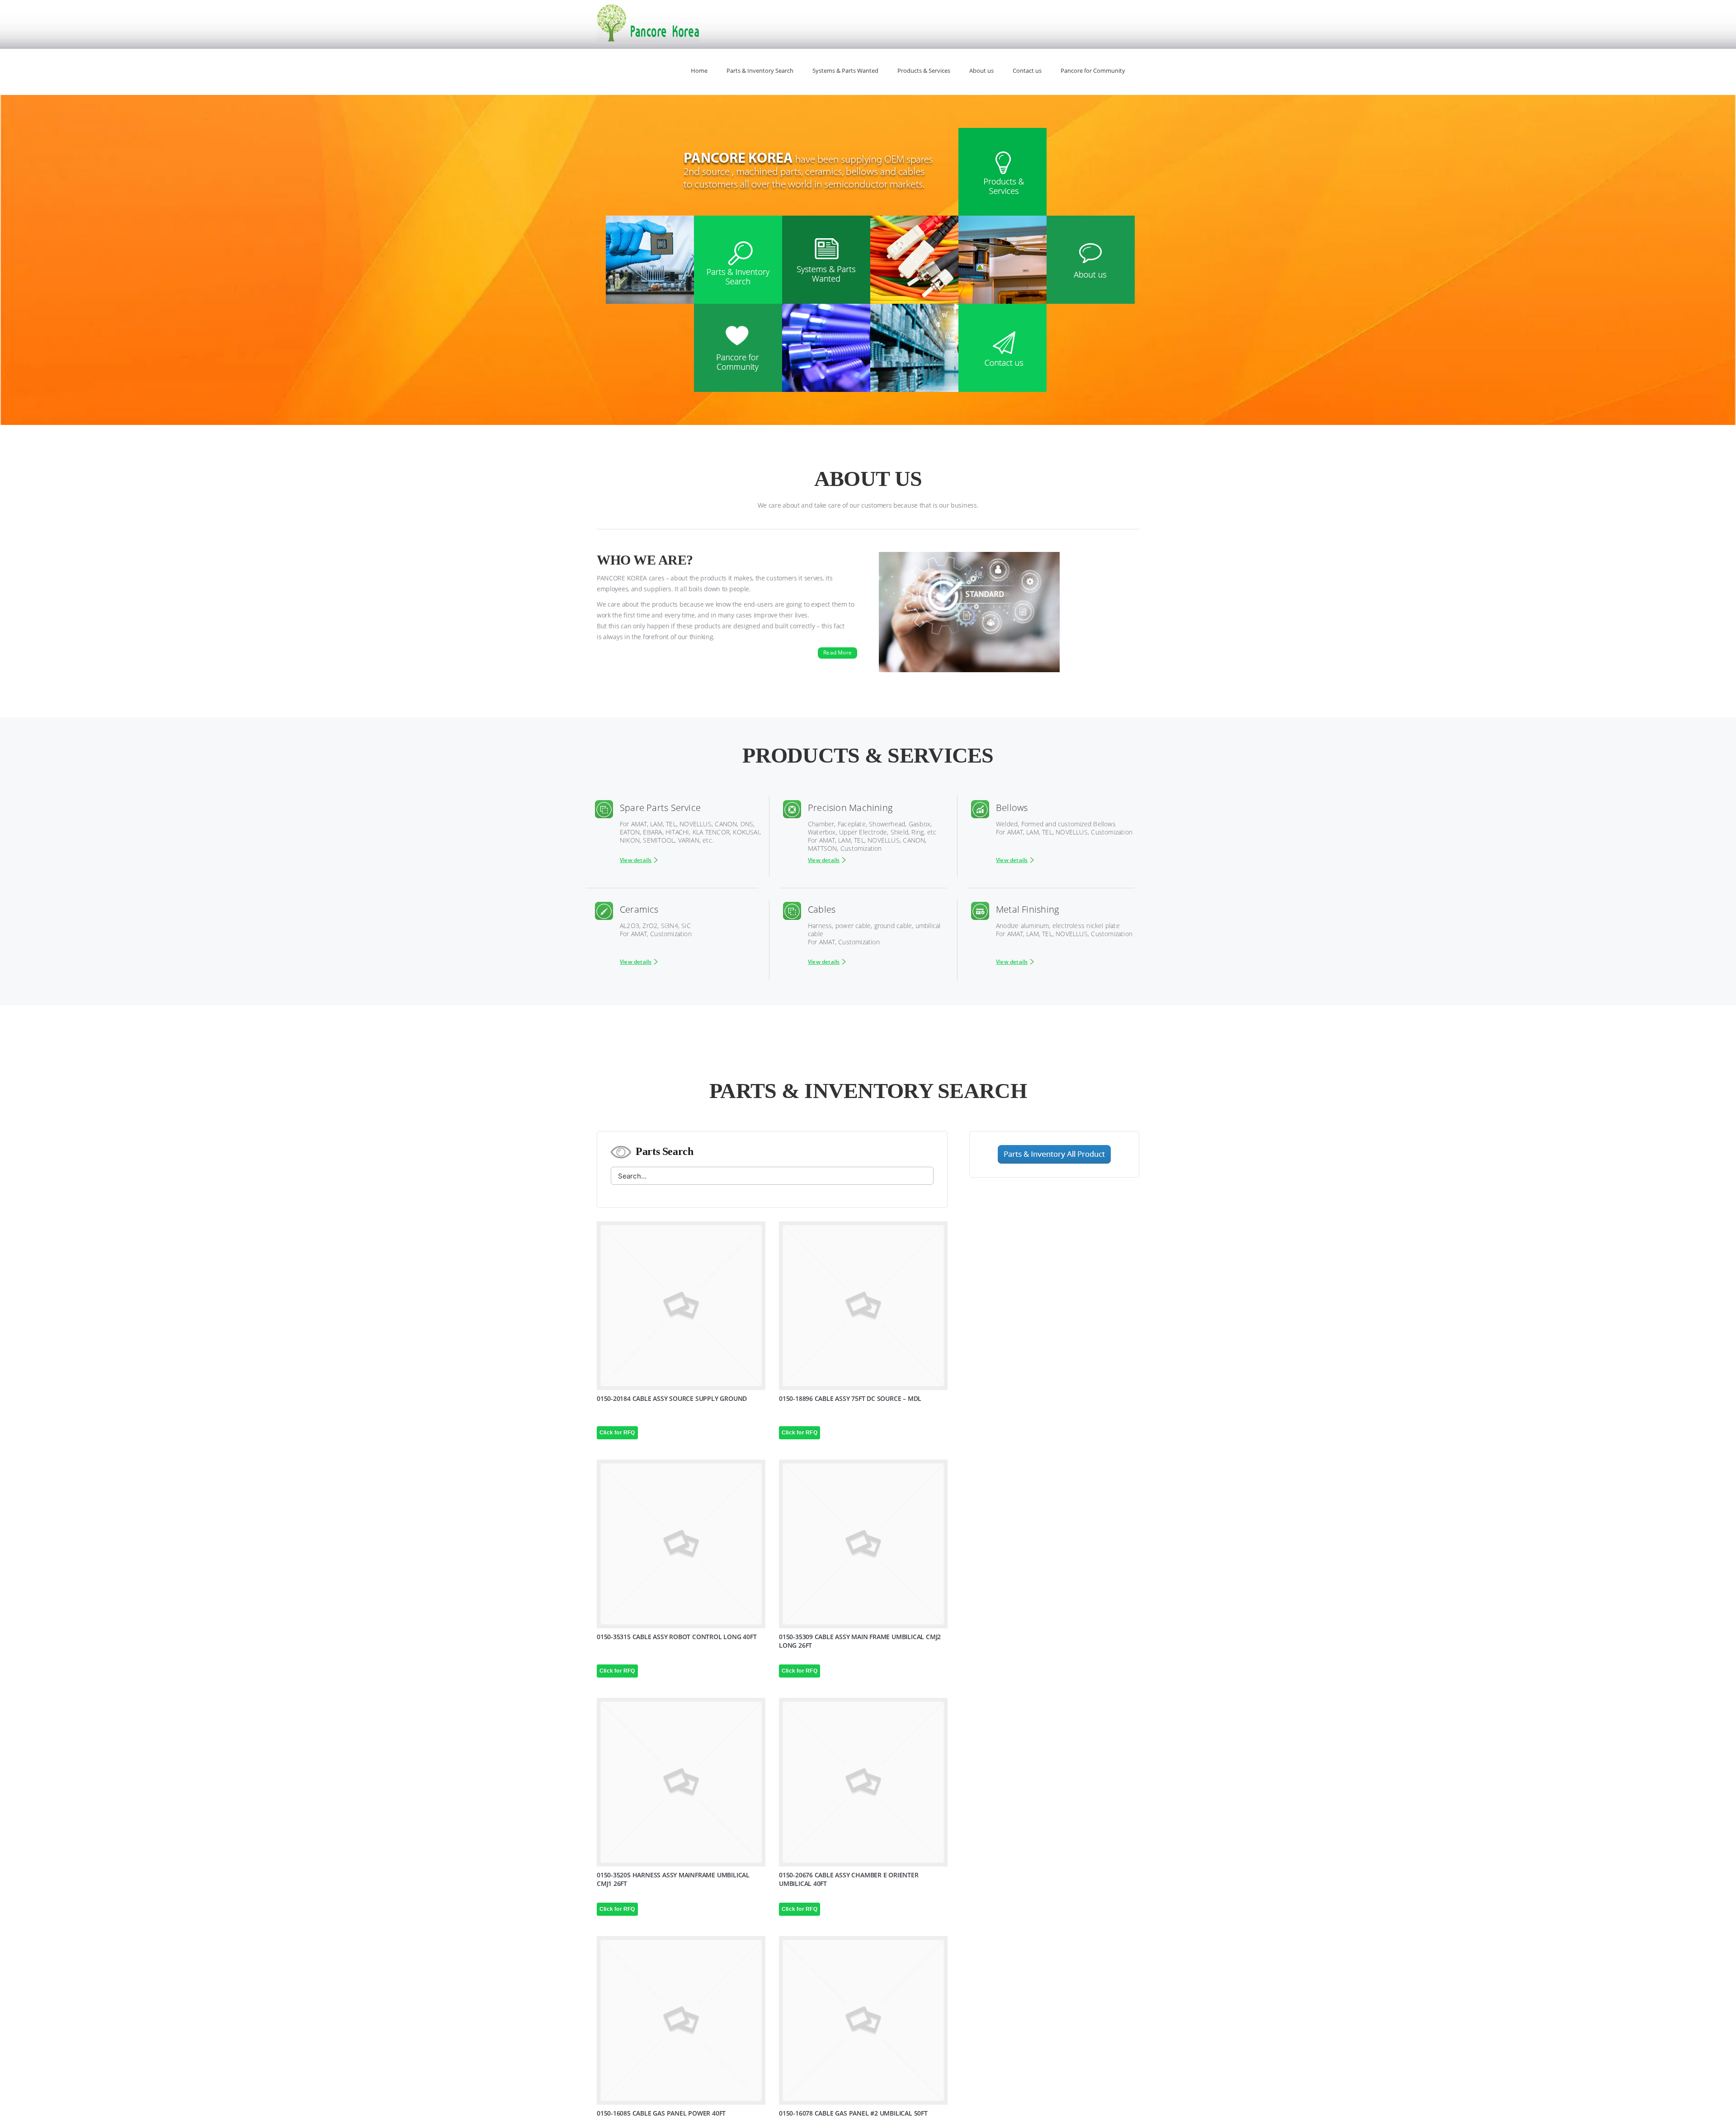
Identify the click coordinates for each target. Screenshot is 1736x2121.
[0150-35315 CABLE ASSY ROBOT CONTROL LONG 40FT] (681, 1544)
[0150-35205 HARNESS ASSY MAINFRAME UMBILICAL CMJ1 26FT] (681, 1782)
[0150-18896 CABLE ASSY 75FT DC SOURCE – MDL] (863, 1306)
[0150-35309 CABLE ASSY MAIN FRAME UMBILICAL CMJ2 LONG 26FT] (863, 1544)
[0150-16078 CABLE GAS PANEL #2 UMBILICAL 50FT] (863, 2020)
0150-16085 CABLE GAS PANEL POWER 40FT (661, 2113)
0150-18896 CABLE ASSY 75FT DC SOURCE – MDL (850, 1398)
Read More (837, 653)
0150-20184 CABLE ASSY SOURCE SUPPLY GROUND (672, 1398)
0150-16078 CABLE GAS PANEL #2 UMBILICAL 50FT (853, 2113)
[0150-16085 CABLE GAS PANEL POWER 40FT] (681, 2020)
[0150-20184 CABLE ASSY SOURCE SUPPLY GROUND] (681, 1306)
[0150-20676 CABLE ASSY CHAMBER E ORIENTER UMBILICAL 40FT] (863, 1782)
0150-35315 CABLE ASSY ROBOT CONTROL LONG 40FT (677, 1637)
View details (636, 860)
